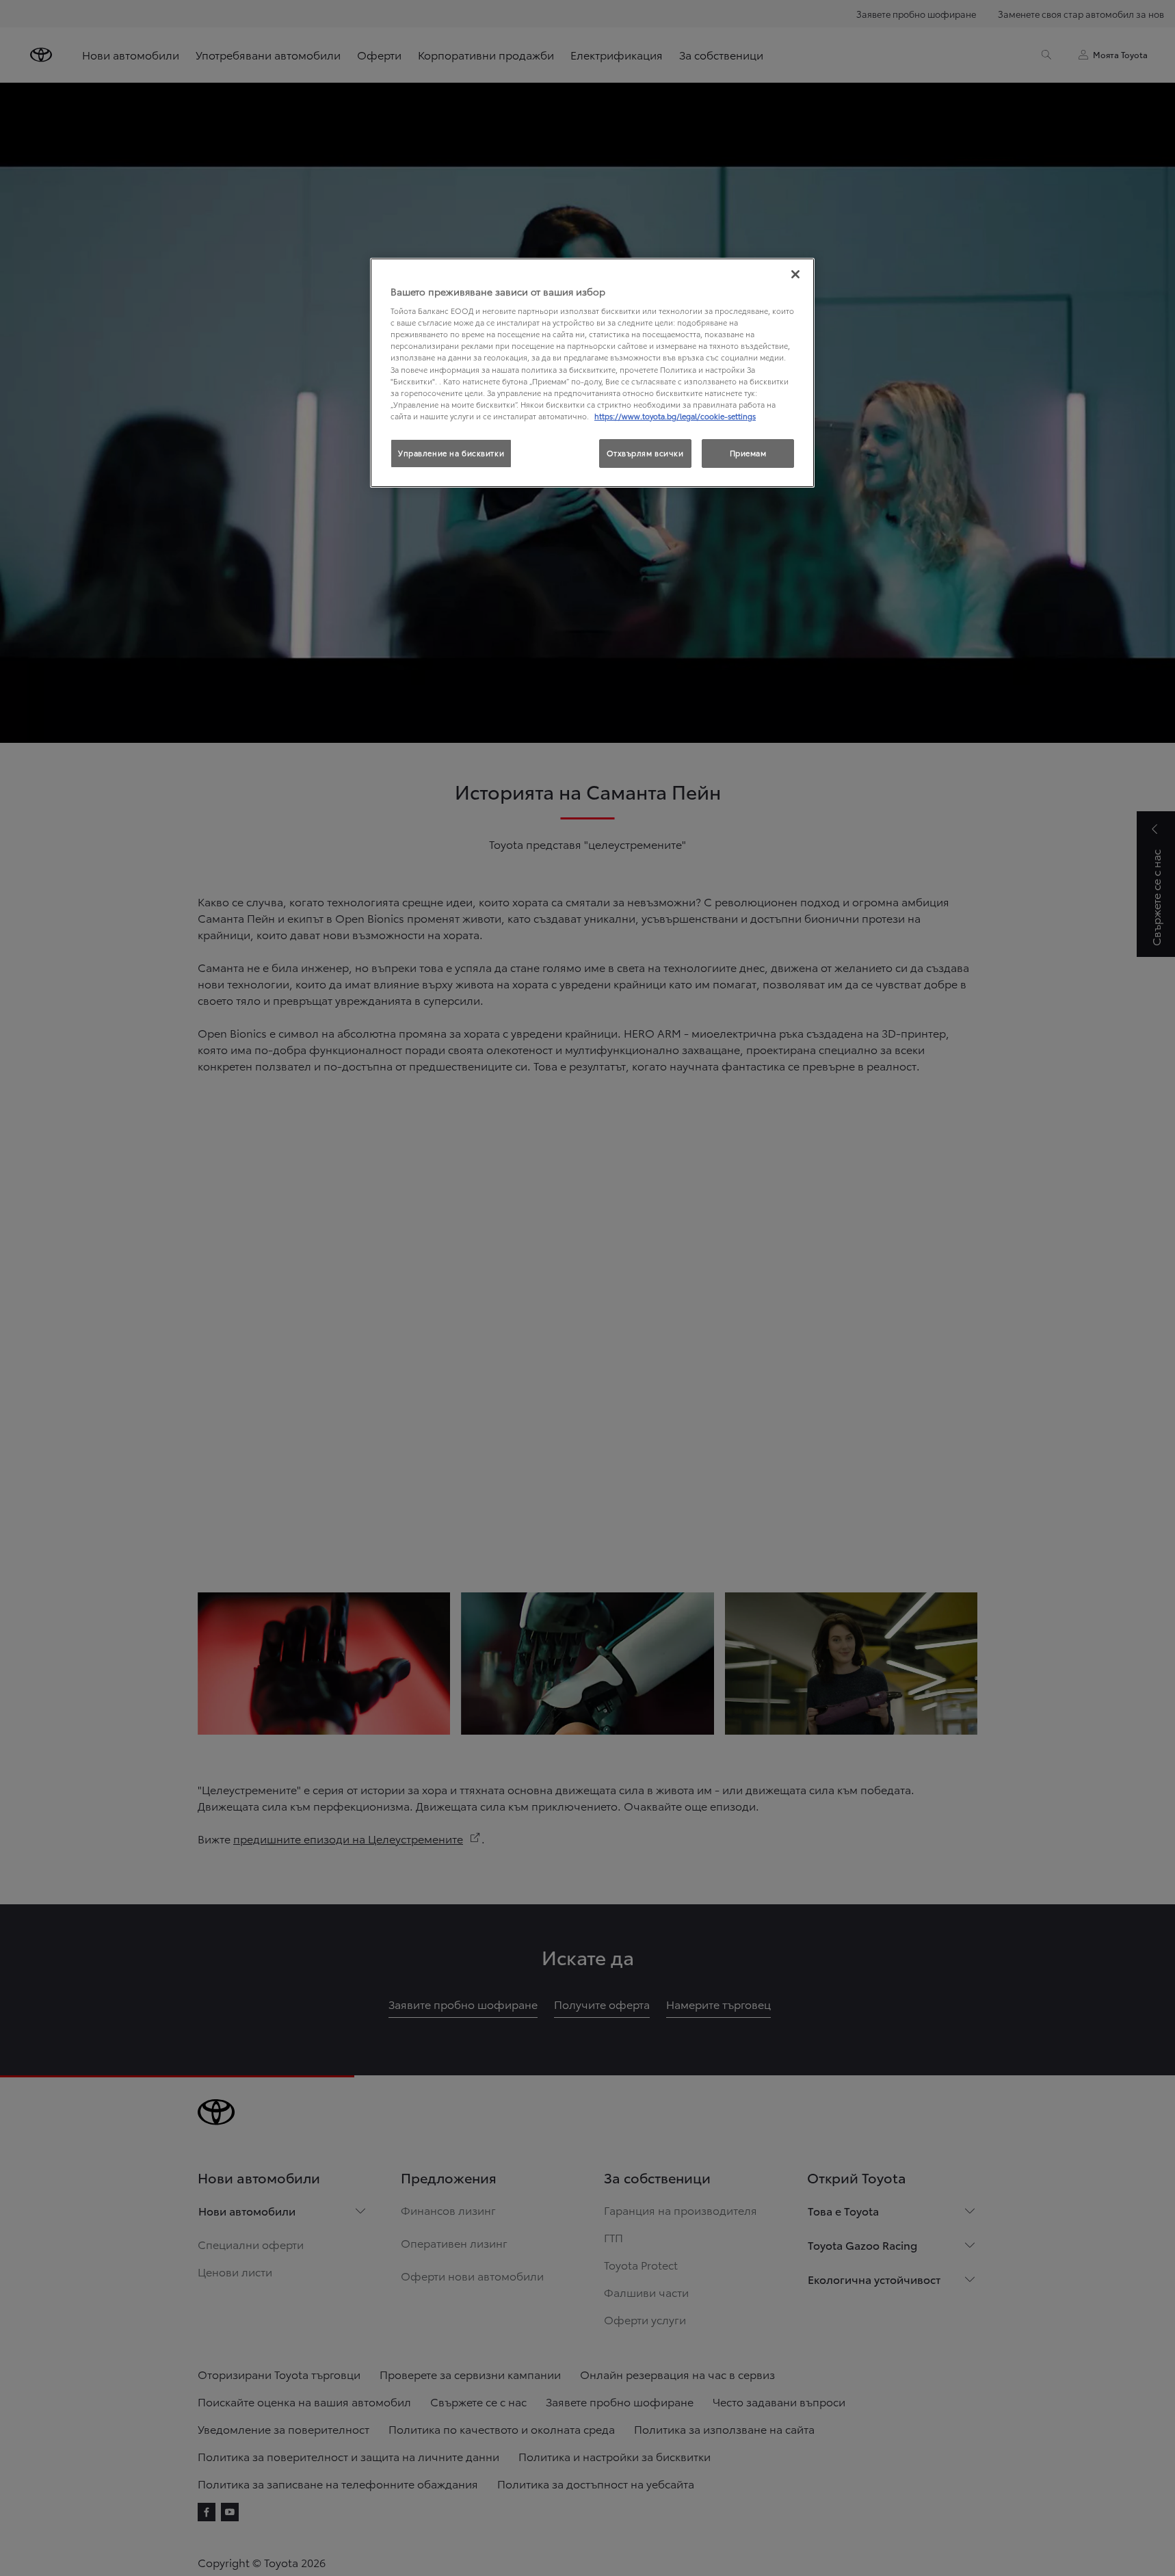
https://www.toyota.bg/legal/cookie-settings (675, 416)
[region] (592, 373)
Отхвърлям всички (645, 453)
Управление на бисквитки (451, 453)
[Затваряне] (795, 274)
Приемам (748, 453)
